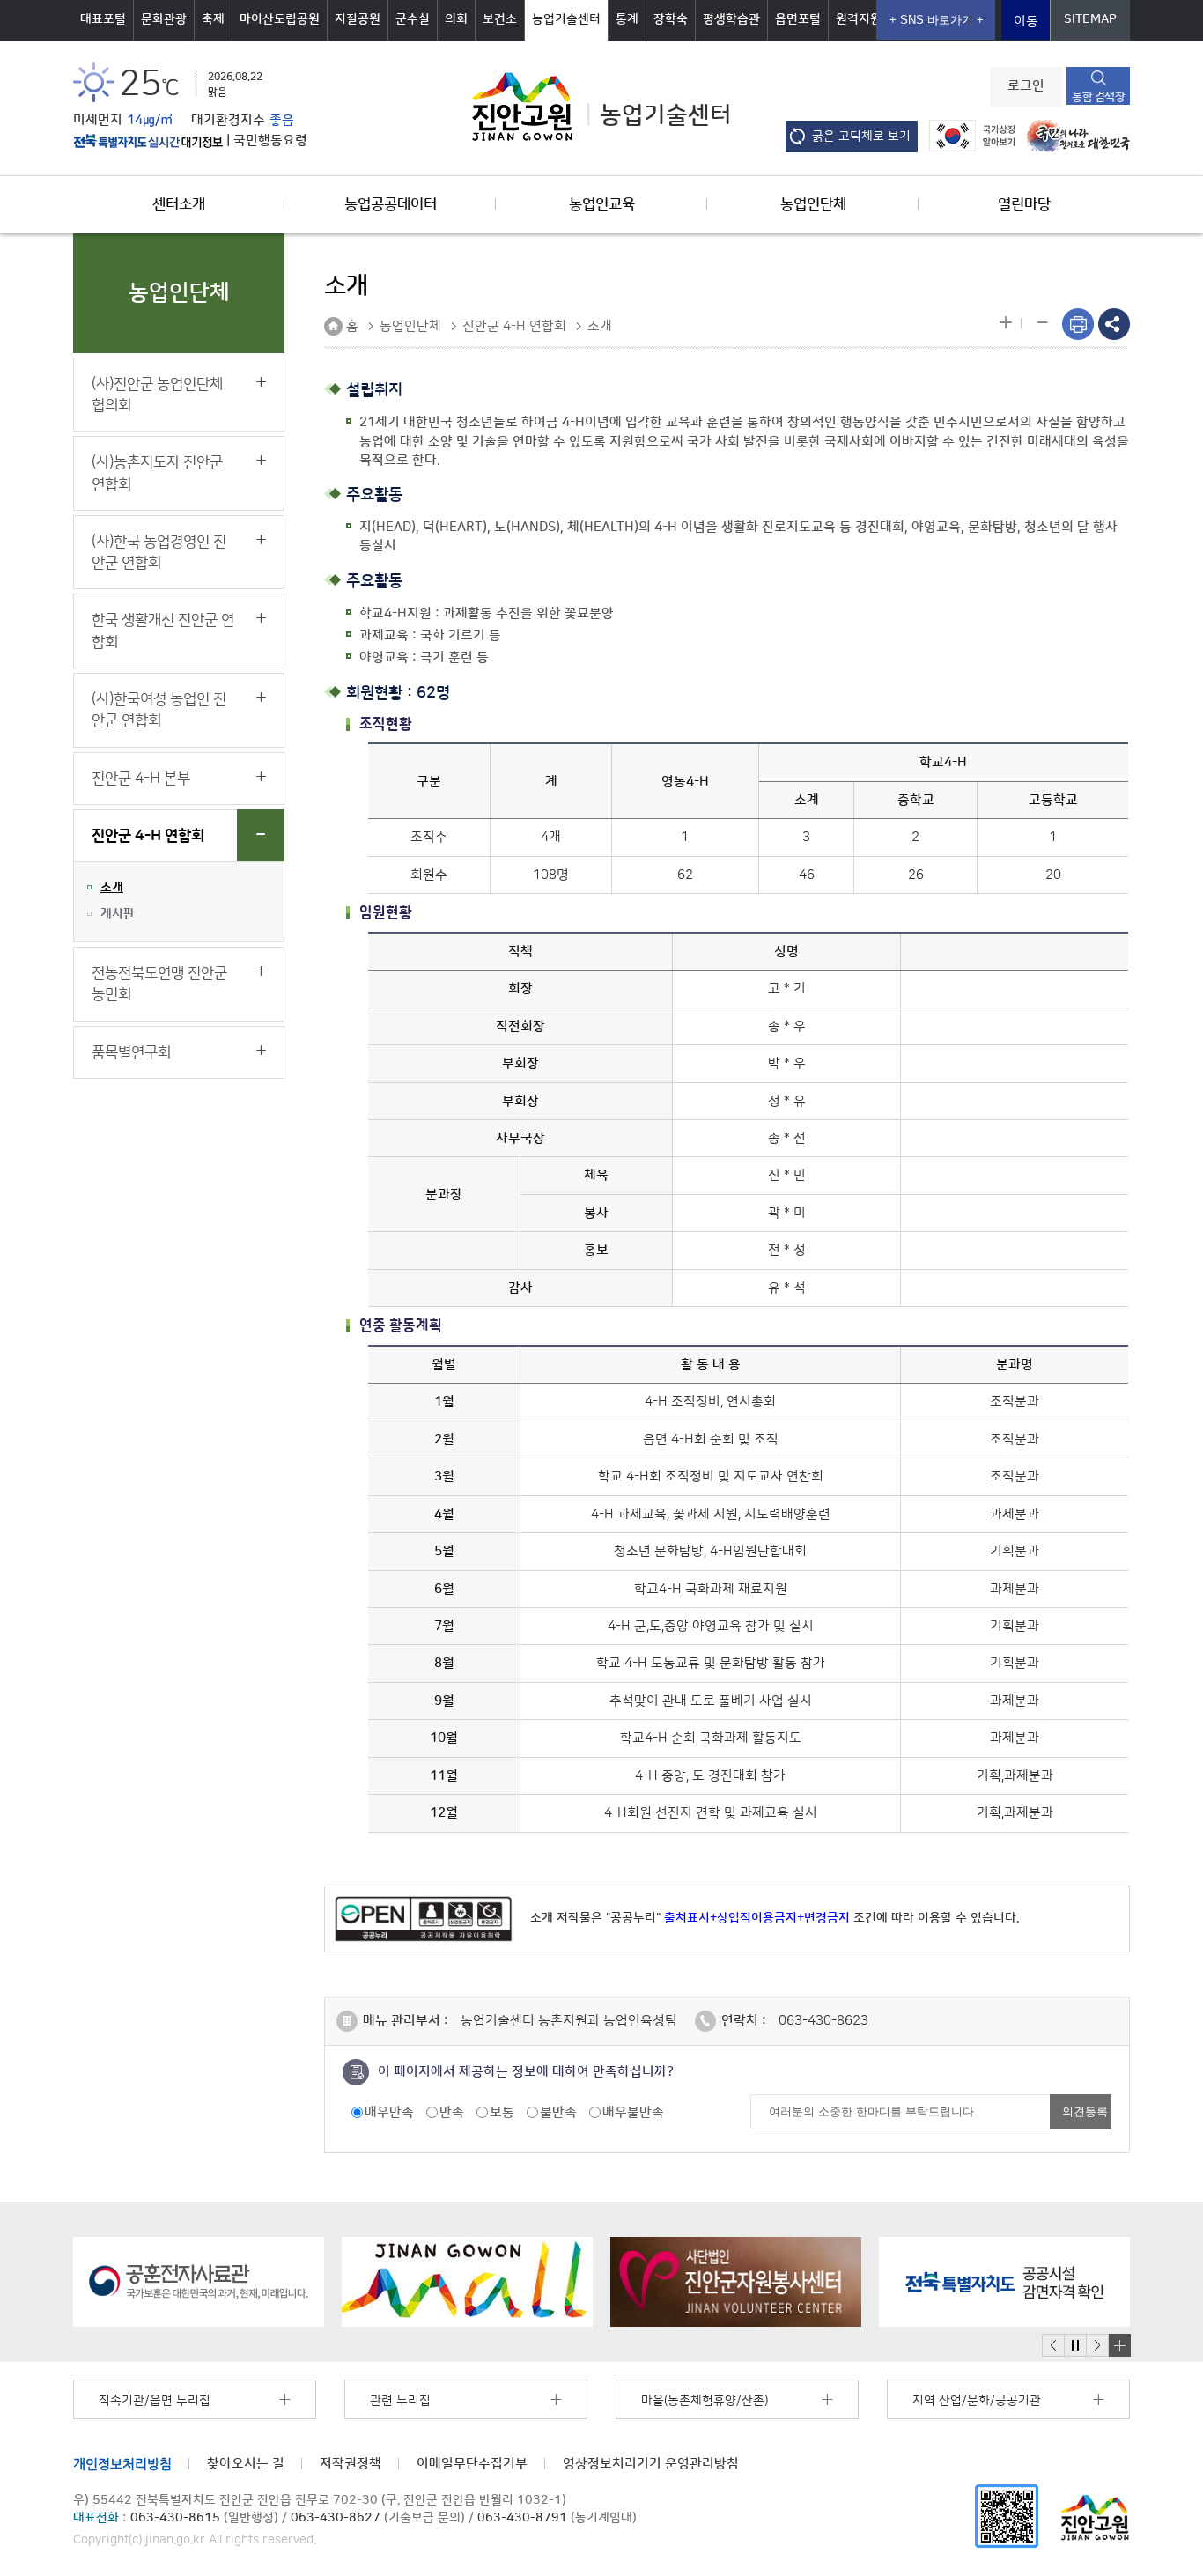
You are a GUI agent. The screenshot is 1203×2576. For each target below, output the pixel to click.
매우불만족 (633, 2112)
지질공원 (358, 19)
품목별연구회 (131, 1052)
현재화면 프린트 (1078, 324)
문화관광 (164, 19)
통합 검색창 (1098, 97)
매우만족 (389, 2112)
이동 (1026, 22)
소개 (112, 888)
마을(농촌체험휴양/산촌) (705, 2401)
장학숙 (671, 19)
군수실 (413, 19)
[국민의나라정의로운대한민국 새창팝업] (1074, 135)
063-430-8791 (522, 2518)
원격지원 (859, 19)
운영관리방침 (651, 2464)
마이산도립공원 (280, 19)
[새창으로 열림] (199, 2282)
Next (1097, 2346)
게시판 (118, 914)
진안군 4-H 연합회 (148, 836)
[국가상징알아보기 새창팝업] (967, 135)
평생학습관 (731, 19)
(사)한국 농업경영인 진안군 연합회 (159, 552)
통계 (627, 19)
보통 (502, 2112)
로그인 (1026, 86)
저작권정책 (351, 2464)
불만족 (558, 2112)
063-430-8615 (175, 2518)
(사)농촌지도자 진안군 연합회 (157, 473)
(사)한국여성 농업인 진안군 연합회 (159, 710)
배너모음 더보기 (1119, 2345)
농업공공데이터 (391, 204)
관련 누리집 (400, 2401)
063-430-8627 (336, 2518)
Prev (1053, 2346)
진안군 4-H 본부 (141, 779)
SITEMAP (1090, 19)
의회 (456, 19)
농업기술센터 (566, 19)
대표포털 (103, 19)
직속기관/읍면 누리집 (155, 2401)
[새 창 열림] (148, 141)
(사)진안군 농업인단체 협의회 (157, 395)
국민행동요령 (270, 141)
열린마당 (1024, 204)
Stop (1075, 2346)
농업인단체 (813, 204)
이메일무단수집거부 (472, 2464)
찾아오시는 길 (246, 2464)
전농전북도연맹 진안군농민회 (159, 984)
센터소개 (179, 204)
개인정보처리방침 (122, 2464)
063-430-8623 (823, 2021)
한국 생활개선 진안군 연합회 (163, 631)
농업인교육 (602, 204)
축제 (213, 19)
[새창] (1007, 2516)
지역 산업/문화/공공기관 (977, 2401)
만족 (452, 2112)
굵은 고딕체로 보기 (861, 137)
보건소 (500, 19)
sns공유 (1114, 324)
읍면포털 (798, 19)
